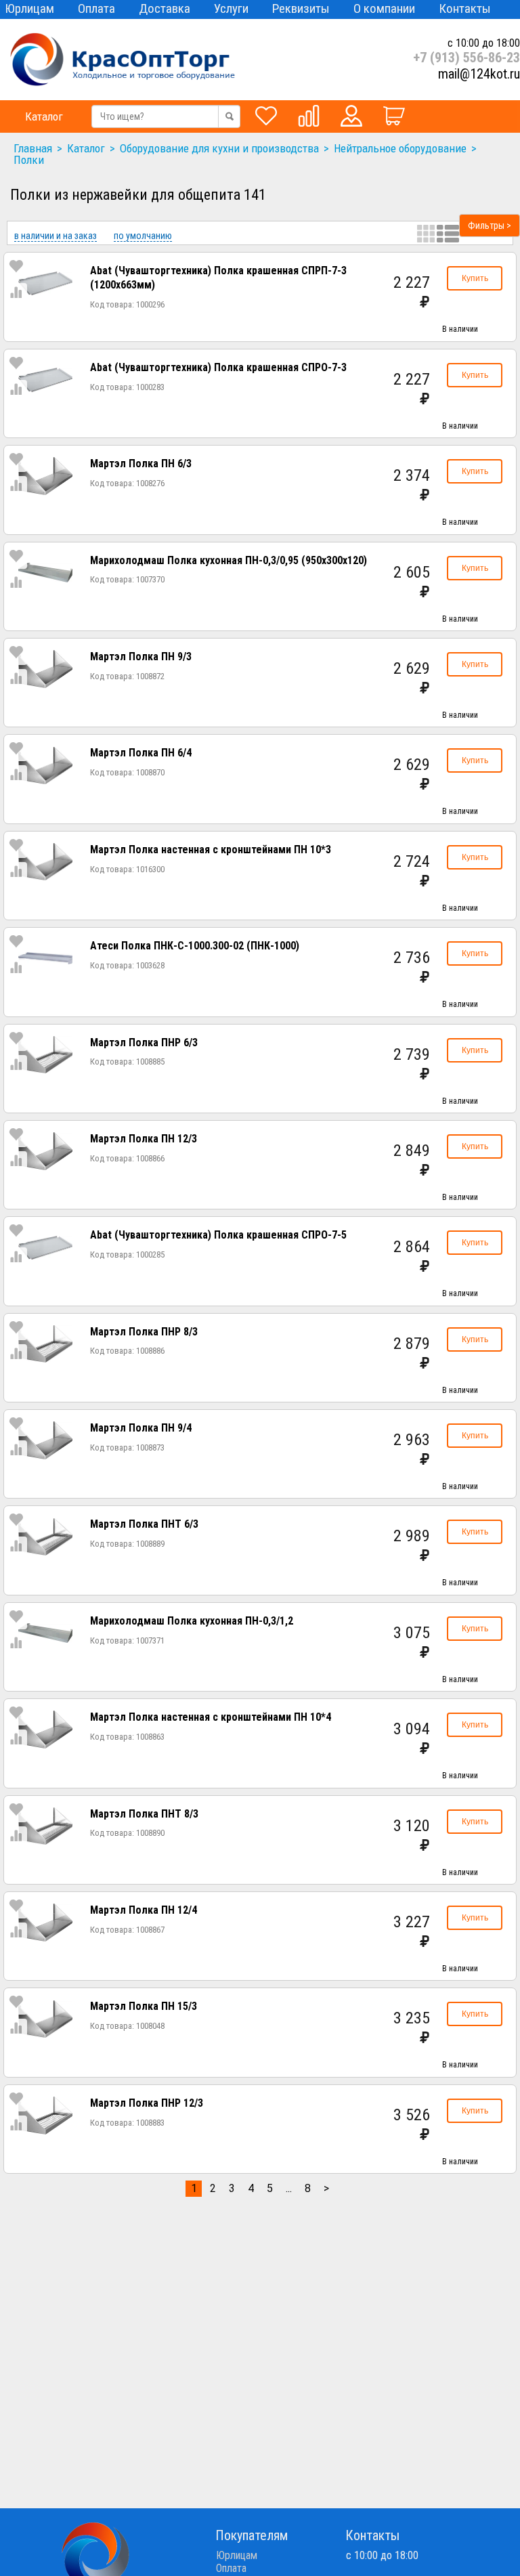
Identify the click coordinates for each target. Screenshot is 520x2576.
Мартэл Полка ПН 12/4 (144, 1910)
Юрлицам (29, 8)
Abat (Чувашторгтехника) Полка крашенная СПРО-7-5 (218, 1235)
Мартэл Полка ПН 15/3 (144, 2006)
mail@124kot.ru (479, 74)
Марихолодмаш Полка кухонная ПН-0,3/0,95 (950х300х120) (229, 560)
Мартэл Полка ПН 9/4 (141, 1428)
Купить (475, 278)
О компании (384, 8)
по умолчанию (143, 236)
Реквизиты (301, 8)
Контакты (465, 8)
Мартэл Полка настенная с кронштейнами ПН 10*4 (211, 1717)
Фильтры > (490, 226)
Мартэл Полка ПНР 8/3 (144, 1332)
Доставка (165, 8)
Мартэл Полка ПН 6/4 (141, 753)
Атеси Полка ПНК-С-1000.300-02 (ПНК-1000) (195, 946)
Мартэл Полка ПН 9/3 (141, 657)
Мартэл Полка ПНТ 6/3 (144, 1524)
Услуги (231, 8)
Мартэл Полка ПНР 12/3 (147, 2103)
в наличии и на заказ (56, 236)
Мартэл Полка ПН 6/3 (141, 464)
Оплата (96, 8)
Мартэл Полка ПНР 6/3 (144, 1043)
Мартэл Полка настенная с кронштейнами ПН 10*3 (211, 850)
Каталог (44, 116)
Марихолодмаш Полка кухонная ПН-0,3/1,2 (192, 1621)
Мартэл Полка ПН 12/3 (144, 1139)
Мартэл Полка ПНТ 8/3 (144, 1814)
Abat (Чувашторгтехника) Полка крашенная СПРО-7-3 (218, 367)
